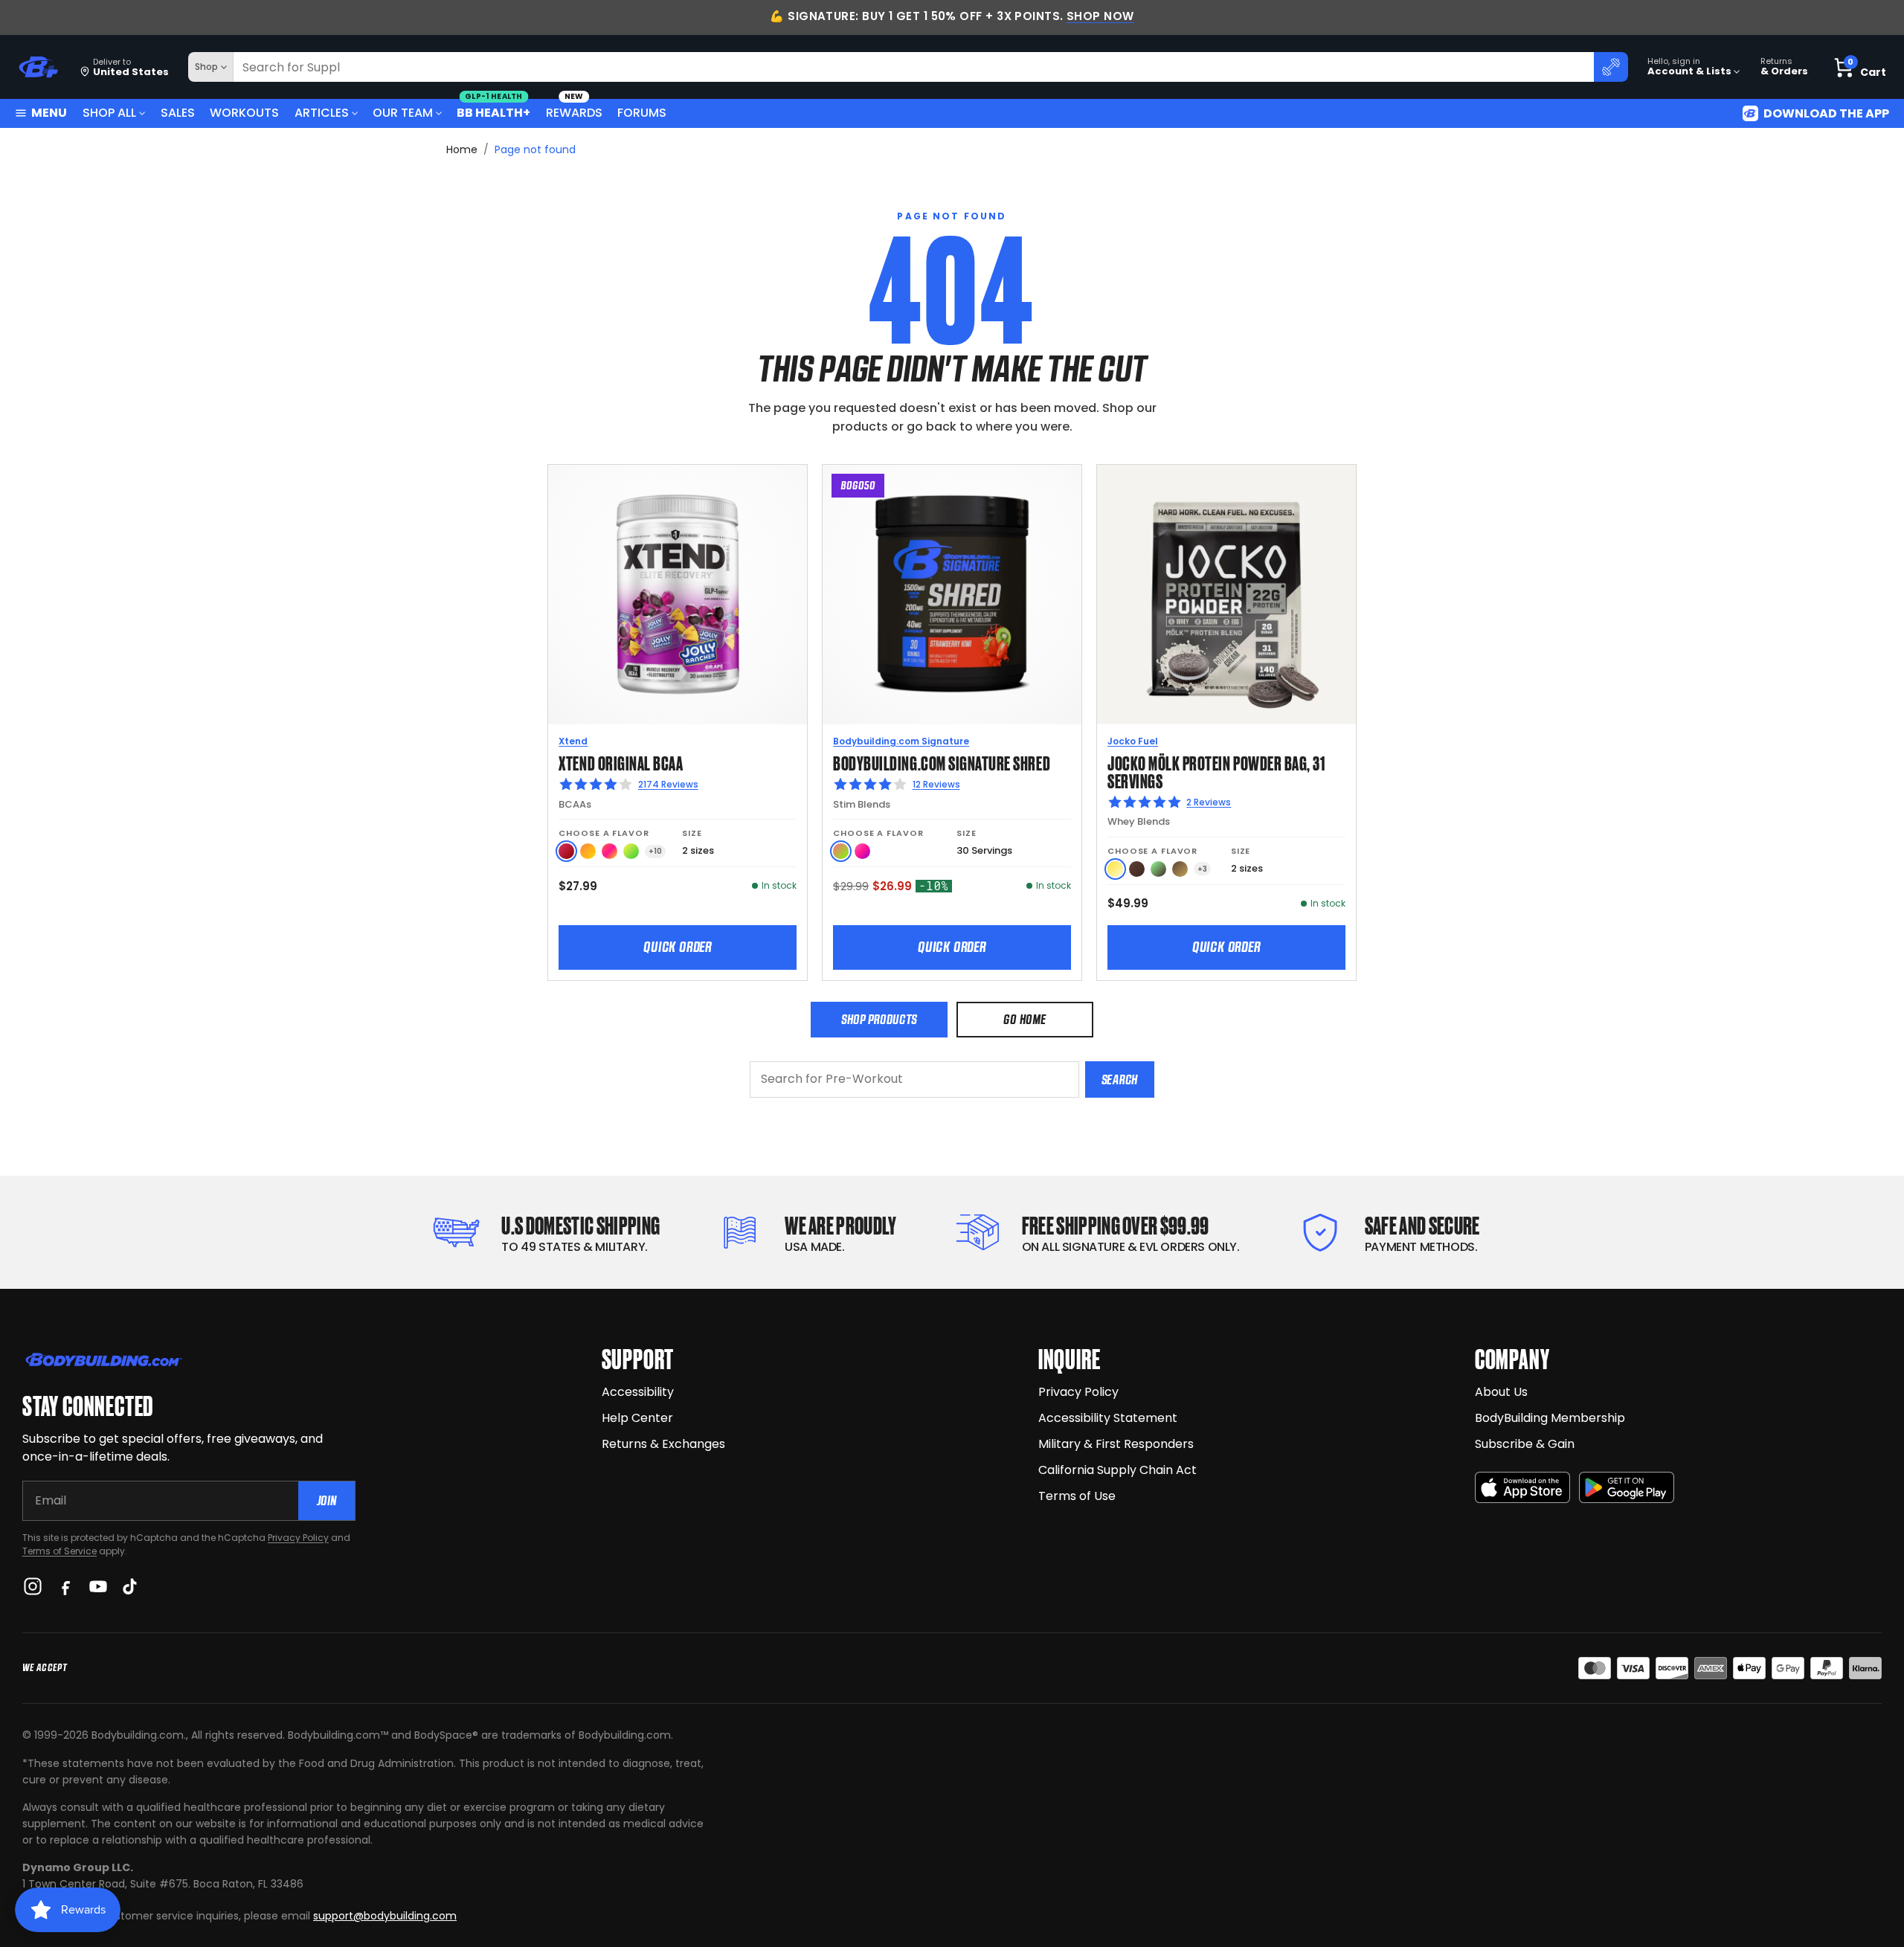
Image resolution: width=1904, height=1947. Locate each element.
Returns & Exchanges (663, 1444)
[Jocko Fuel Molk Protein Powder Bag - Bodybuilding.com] (1226, 594)
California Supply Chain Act (1117, 1470)
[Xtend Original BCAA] (678, 594)
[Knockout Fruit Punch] (610, 851)
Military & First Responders (1116, 1444)
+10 (655, 851)
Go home (1025, 1019)
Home (462, 149)
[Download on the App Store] (1522, 1488)
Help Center (637, 1418)
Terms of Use (1077, 1496)
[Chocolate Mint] (1158, 869)
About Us (1501, 1392)
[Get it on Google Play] (1627, 1488)
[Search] (1611, 67)
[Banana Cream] (1115, 869)
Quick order (678, 947)
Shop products (879, 1019)
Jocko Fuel (1133, 741)
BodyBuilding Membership (1550, 1418)
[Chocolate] (1137, 869)
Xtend (573, 741)
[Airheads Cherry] (566, 851)
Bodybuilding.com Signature (901, 741)
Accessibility (638, 1392)
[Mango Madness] (588, 851)
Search (1120, 1079)
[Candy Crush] (862, 851)
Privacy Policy (298, 1538)
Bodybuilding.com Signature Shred (942, 762)
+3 (1202, 869)
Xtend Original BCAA (621, 762)
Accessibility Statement (1108, 1418)
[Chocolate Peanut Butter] (1180, 869)
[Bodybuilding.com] (38, 67)
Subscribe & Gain (1525, 1444)
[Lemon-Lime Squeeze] (631, 851)
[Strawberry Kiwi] (841, 851)
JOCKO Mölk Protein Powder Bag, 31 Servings (1216, 771)
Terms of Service (59, 1551)
